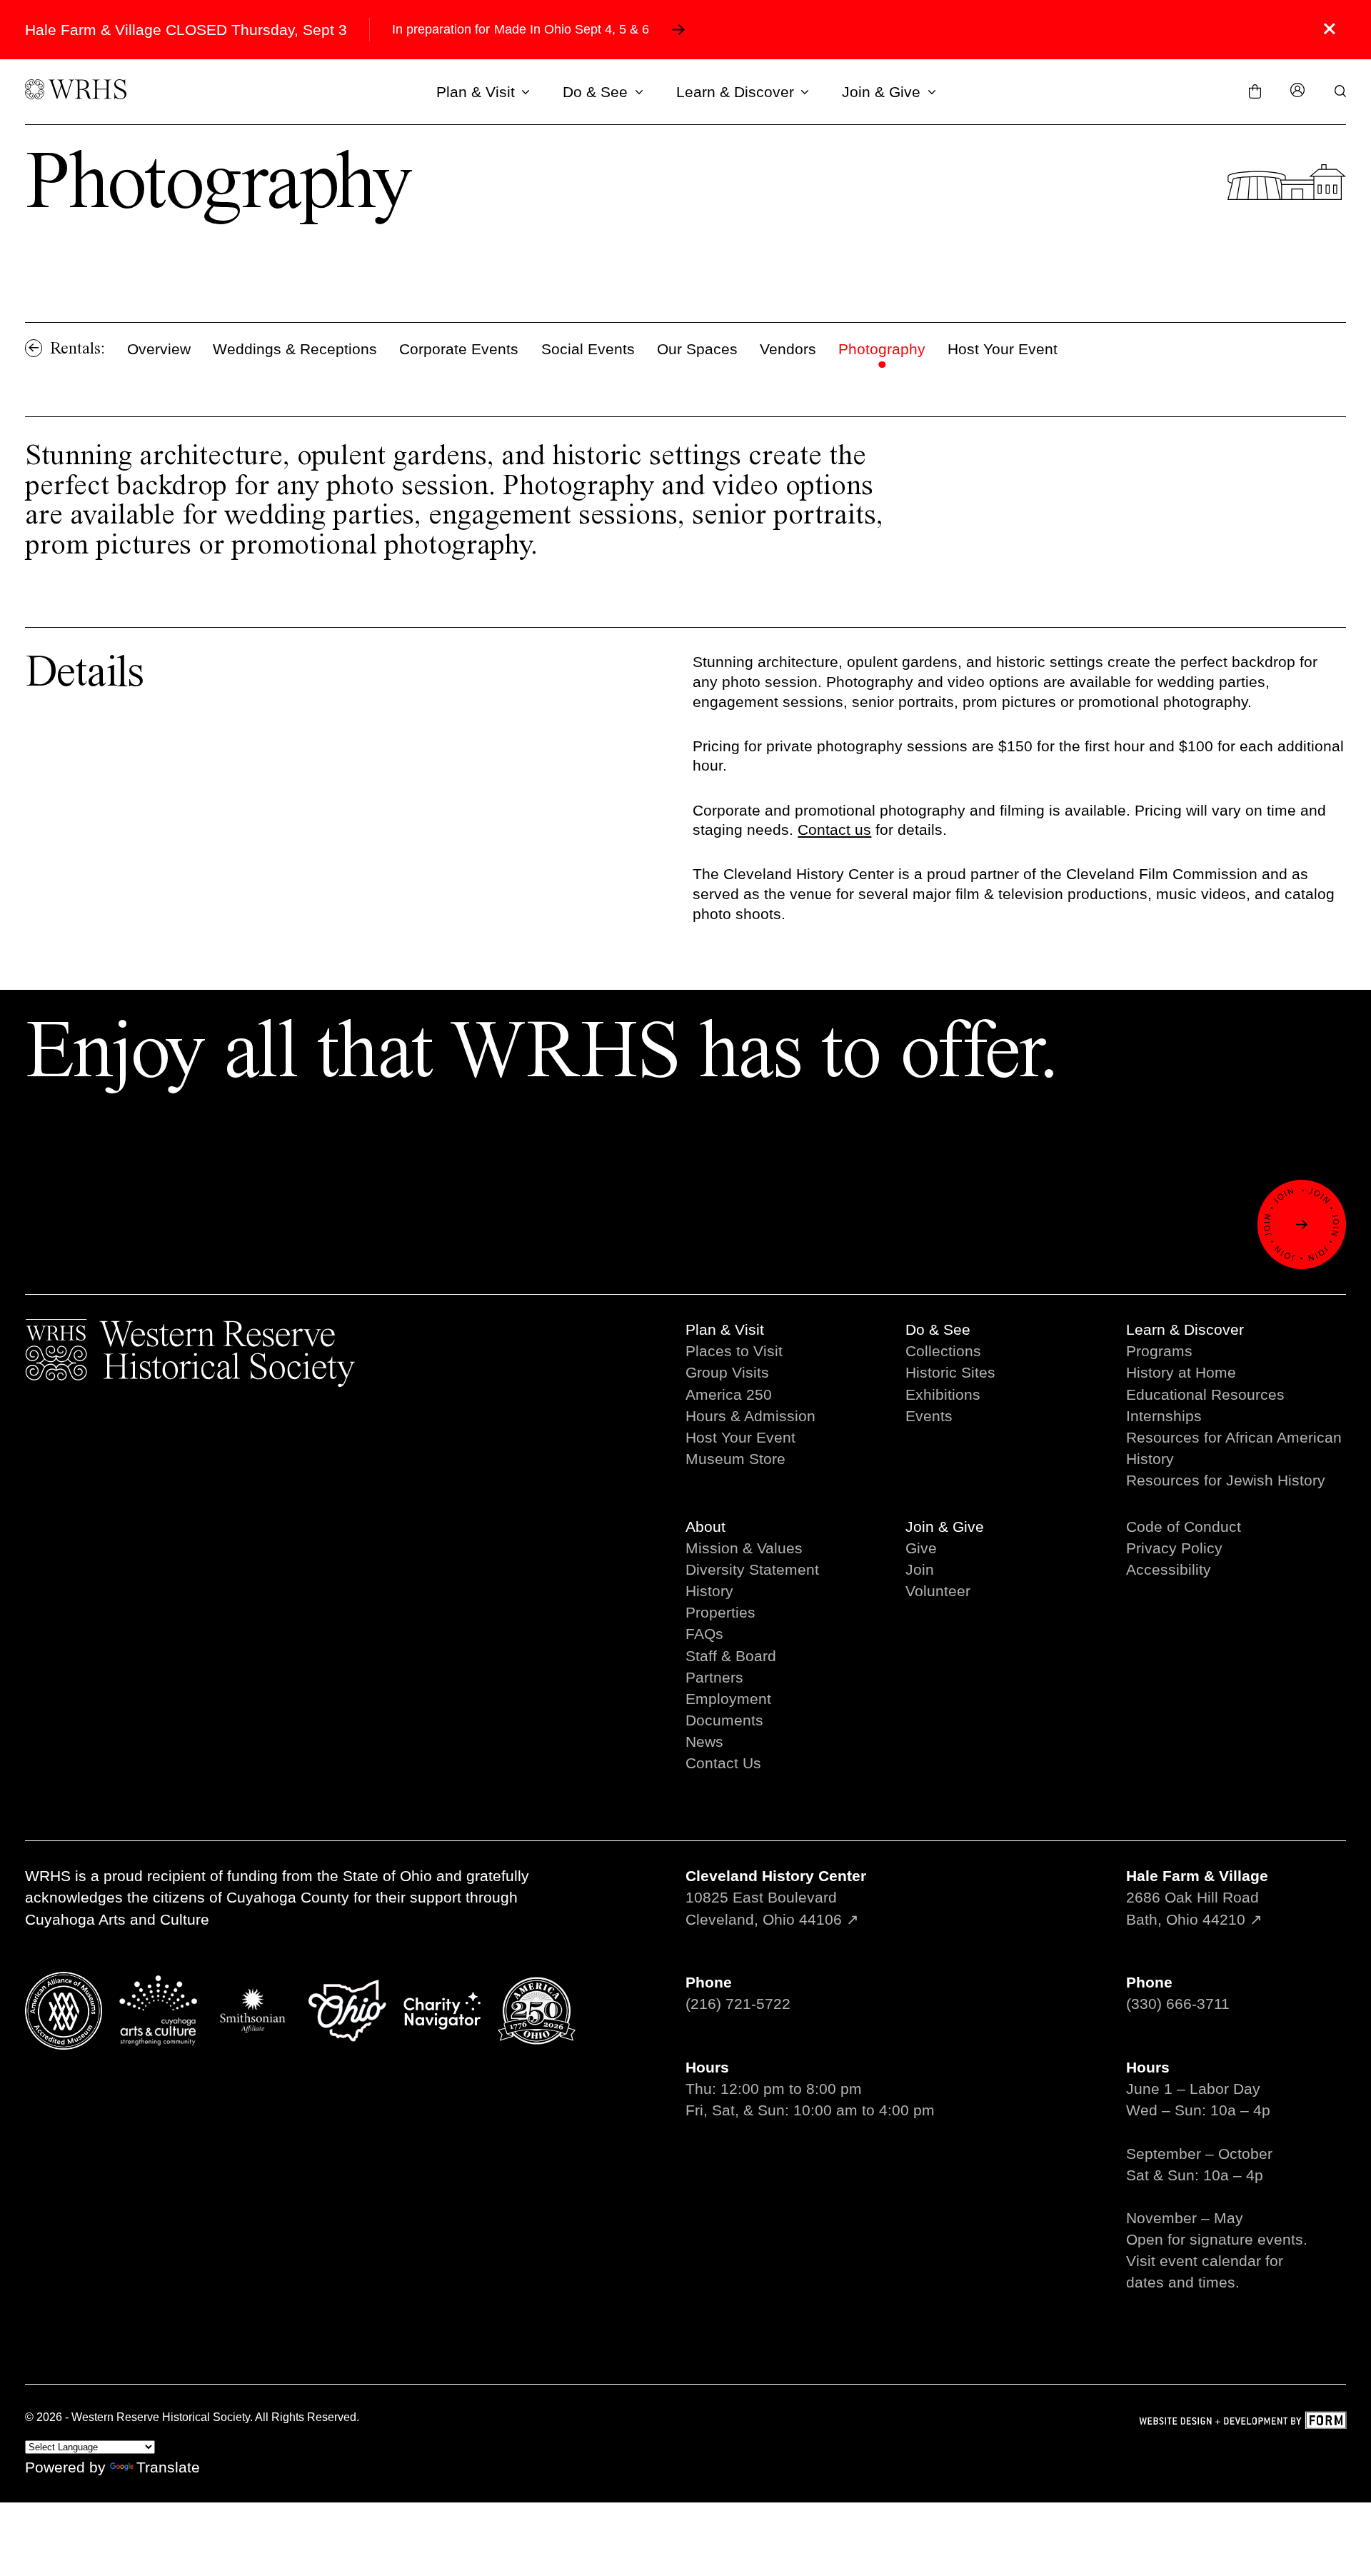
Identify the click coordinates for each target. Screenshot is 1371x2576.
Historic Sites (950, 1372)
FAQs (704, 1634)
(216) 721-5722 (738, 2004)
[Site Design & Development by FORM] (1242, 2422)
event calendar (1210, 2261)
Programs (1159, 1351)
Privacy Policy (1174, 1548)
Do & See (595, 92)
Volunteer (938, 1591)
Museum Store (735, 1459)
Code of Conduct (1184, 1527)
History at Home (1181, 1372)
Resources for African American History (1234, 1448)
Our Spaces (697, 349)
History (709, 1591)
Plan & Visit (476, 92)
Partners (714, 1677)
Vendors (788, 349)
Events (929, 1416)
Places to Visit (734, 1351)
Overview (159, 349)
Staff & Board (731, 1656)
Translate (168, 2467)
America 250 (729, 1394)
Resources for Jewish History (1226, 1480)
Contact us (834, 830)
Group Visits (727, 1372)
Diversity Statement (752, 1569)
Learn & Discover (735, 92)
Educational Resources (1205, 1394)
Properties (720, 1612)
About (705, 1527)
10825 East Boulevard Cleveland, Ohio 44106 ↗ (776, 1897)
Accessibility (1169, 1569)
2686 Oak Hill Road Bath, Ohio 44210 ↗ (1197, 1897)
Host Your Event (1003, 349)
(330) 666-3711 (1178, 2004)
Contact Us (723, 1763)
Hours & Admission (750, 1416)
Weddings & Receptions (295, 349)
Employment (728, 1699)
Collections (943, 1351)
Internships (1164, 1416)
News (704, 1741)
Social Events (588, 349)
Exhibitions (943, 1394)
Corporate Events (459, 349)
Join (920, 1569)
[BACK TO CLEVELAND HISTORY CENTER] (34, 348)
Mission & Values (744, 1548)
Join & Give (881, 92)
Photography (882, 349)
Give (921, 1548)
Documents (724, 1720)
